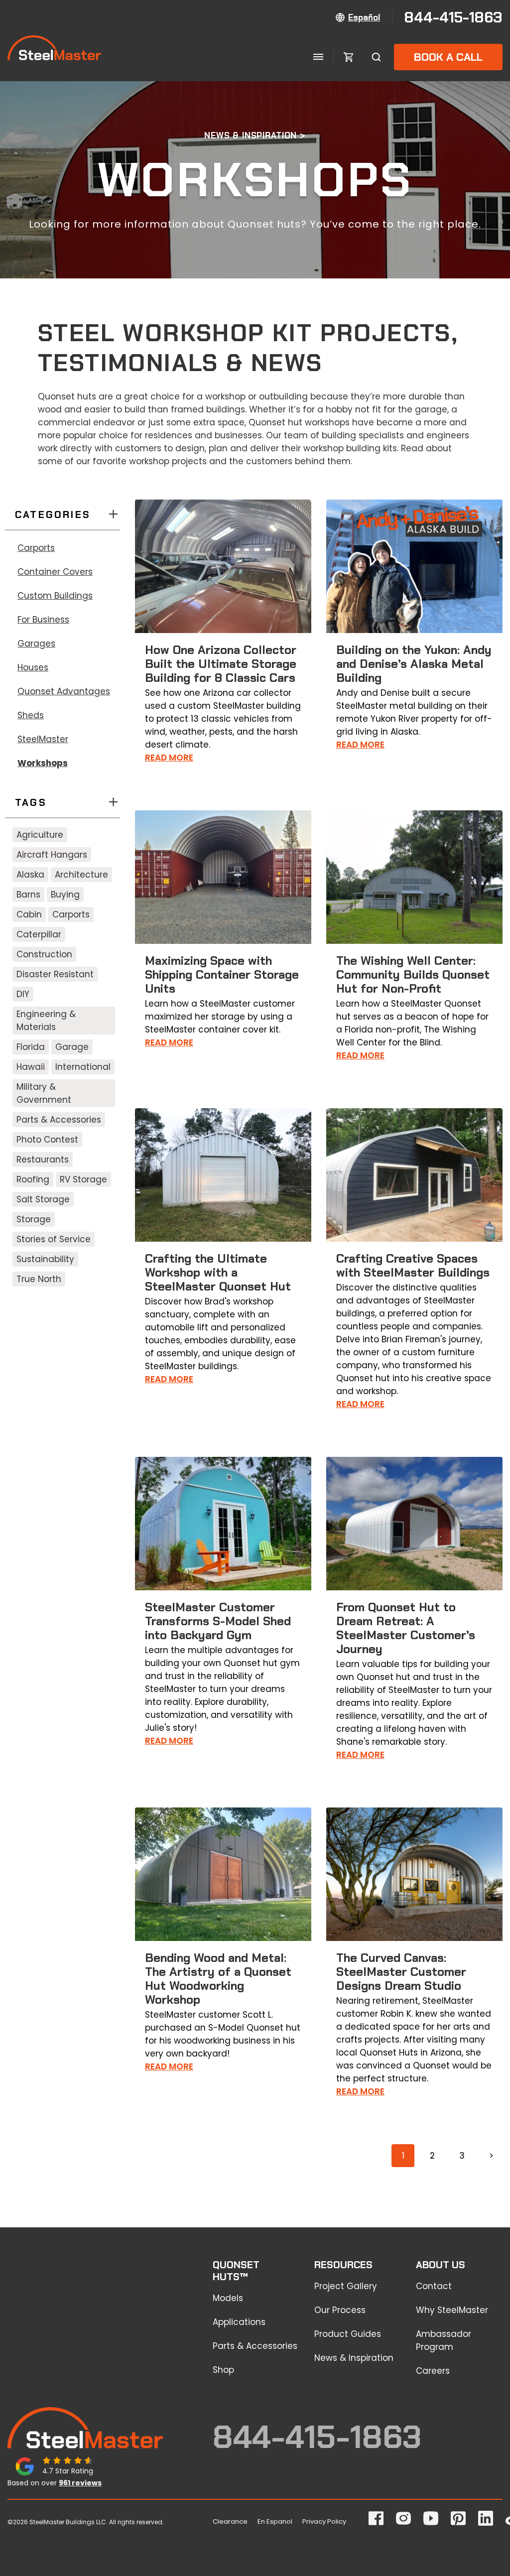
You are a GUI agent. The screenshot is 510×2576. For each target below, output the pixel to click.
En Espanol (275, 2521)
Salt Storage (43, 1199)
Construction (44, 954)
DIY (23, 994)
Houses (33, 667)
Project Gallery (346, 2286)
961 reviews (80, 2483)
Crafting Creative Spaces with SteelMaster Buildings (413, 1265)
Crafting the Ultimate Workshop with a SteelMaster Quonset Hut (218, 1272)
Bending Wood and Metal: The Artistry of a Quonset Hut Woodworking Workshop (218, 1979)
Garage (72, 1047)
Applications (239, 2322)
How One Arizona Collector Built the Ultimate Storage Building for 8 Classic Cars (221, 664)
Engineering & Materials (46, 1021)
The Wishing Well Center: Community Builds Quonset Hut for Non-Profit (413, 974)
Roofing (33, 1179)
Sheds (31, 715)
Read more (169, 758)
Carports (36, 548)
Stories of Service (54, 1239)
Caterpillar (39, 934)
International (83, 1067)
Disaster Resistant (55, 974)
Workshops (43, 763)
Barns (28, 895)
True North (39, 1279)
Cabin (29, 914)
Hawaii (31, 1067)
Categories (53, 515)
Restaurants (43, 1159)
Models (228, 2298)
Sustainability (45, 1259)
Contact (434, 2286)
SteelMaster (43, 739)
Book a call (448, 57)
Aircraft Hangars (52, 855)
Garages (36, 644)
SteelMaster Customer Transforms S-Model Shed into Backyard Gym (218, 1621)
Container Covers (55, 572)
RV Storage (83, 1179)
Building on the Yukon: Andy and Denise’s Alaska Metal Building (414, 664)
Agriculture (40, 835)
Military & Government (44, 1093)
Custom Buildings (55, 596)
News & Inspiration (354, 2358)
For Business (43, 620)
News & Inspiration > (255, 135)
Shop (223, 2370)
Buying (65, 895)
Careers (433, 2371)
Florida (31, 1047)
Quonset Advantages (64, 691)
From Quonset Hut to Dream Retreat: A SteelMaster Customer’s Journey (406, 1628)
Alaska (30, 875)
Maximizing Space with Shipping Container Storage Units (222, 974)
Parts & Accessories (59, 1120)
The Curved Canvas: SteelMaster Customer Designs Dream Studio (401, 1972)
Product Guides (348, 2334)
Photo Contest (47, 1140)
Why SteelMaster (452, 2310)
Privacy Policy (324, 2521)
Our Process (340, 2310)
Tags (31, 802)
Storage (34, 1219)
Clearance (230, 2521)
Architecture (81, 875)
